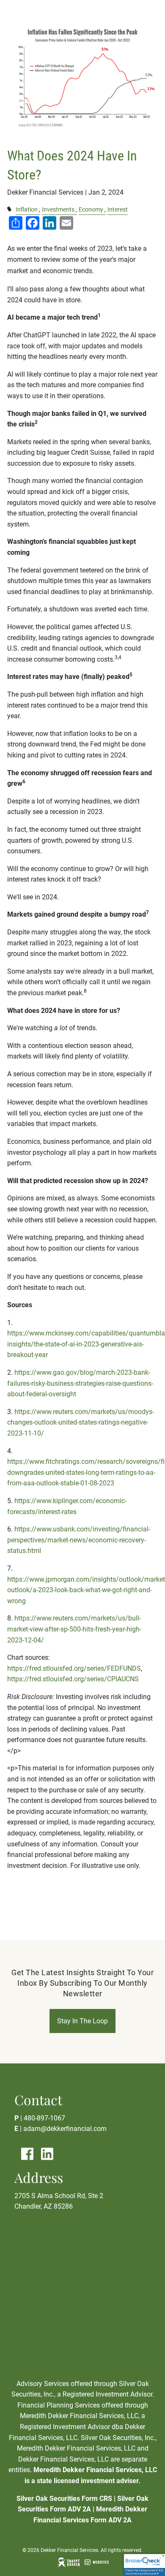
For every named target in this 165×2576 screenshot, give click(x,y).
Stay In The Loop (82, 2021)
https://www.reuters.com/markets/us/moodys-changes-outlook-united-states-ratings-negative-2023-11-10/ (81, 1422)
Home (16, 43)
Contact (21, 141)
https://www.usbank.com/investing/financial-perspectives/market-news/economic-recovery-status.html (79, 1540)
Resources (25, 102)
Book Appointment (38, 122)
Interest (118, 210)
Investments (58, 210)
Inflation (27, 210)
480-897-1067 (44, 2118)
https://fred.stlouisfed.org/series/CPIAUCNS (73, 1679)
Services (21, 63)
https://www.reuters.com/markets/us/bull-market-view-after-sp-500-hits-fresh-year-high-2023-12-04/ (74, 1629)
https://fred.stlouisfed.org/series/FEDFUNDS (74, 1668)
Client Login (27, 161)
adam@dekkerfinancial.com (65, 2129)
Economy (91, 210)
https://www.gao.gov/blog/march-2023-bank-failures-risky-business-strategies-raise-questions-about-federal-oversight (80, 1383)
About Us (22, 82)
